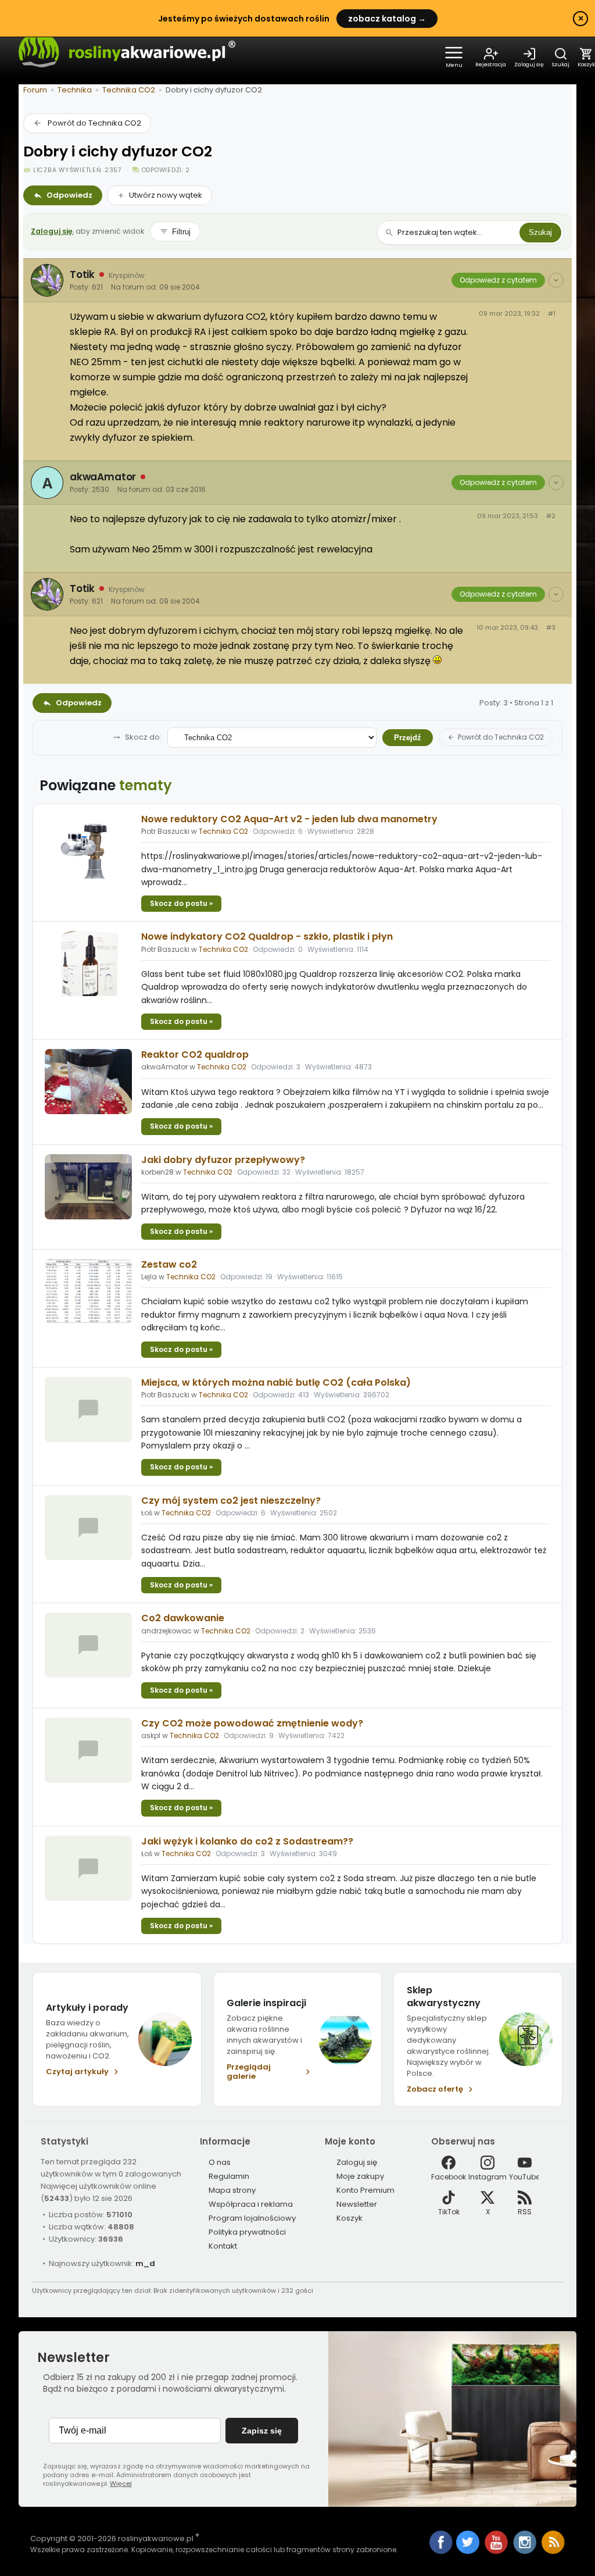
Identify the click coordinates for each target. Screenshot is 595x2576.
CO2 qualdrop (195, 1055)
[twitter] (469, 2551)
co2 (169, 1264)
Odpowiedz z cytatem (498, 280)
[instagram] (526, 2551)
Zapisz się (262, 2431)
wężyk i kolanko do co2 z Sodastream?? (247, 1841)
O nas (220, 2162)
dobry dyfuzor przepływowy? (223, 1160)
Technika (75, 90)
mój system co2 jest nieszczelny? (231, 1501)
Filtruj (181, 232)
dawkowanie (183, 1618)
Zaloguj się (52, 231)
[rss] (553, 2551)
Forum (35, 90)
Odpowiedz (69, 195)
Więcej (121, 2484)
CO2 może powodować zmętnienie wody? (252, 1723)
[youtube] (497, 2551)
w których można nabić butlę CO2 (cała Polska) (276, 1382)
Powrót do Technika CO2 (94, 123)
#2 (551, 516)
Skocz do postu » (181, 903)
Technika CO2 (129, 90)
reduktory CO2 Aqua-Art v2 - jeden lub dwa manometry (289, 819)
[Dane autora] (556, 280)
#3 (551, 628)
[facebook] (441, 2543)
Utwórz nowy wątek (166, 195)
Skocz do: (143, 737)
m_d (145, 2263)
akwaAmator (103, 477)
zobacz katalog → (387, 19)
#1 (552, 314)
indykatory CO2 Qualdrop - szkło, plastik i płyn (267, 936)
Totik (82, 274)
